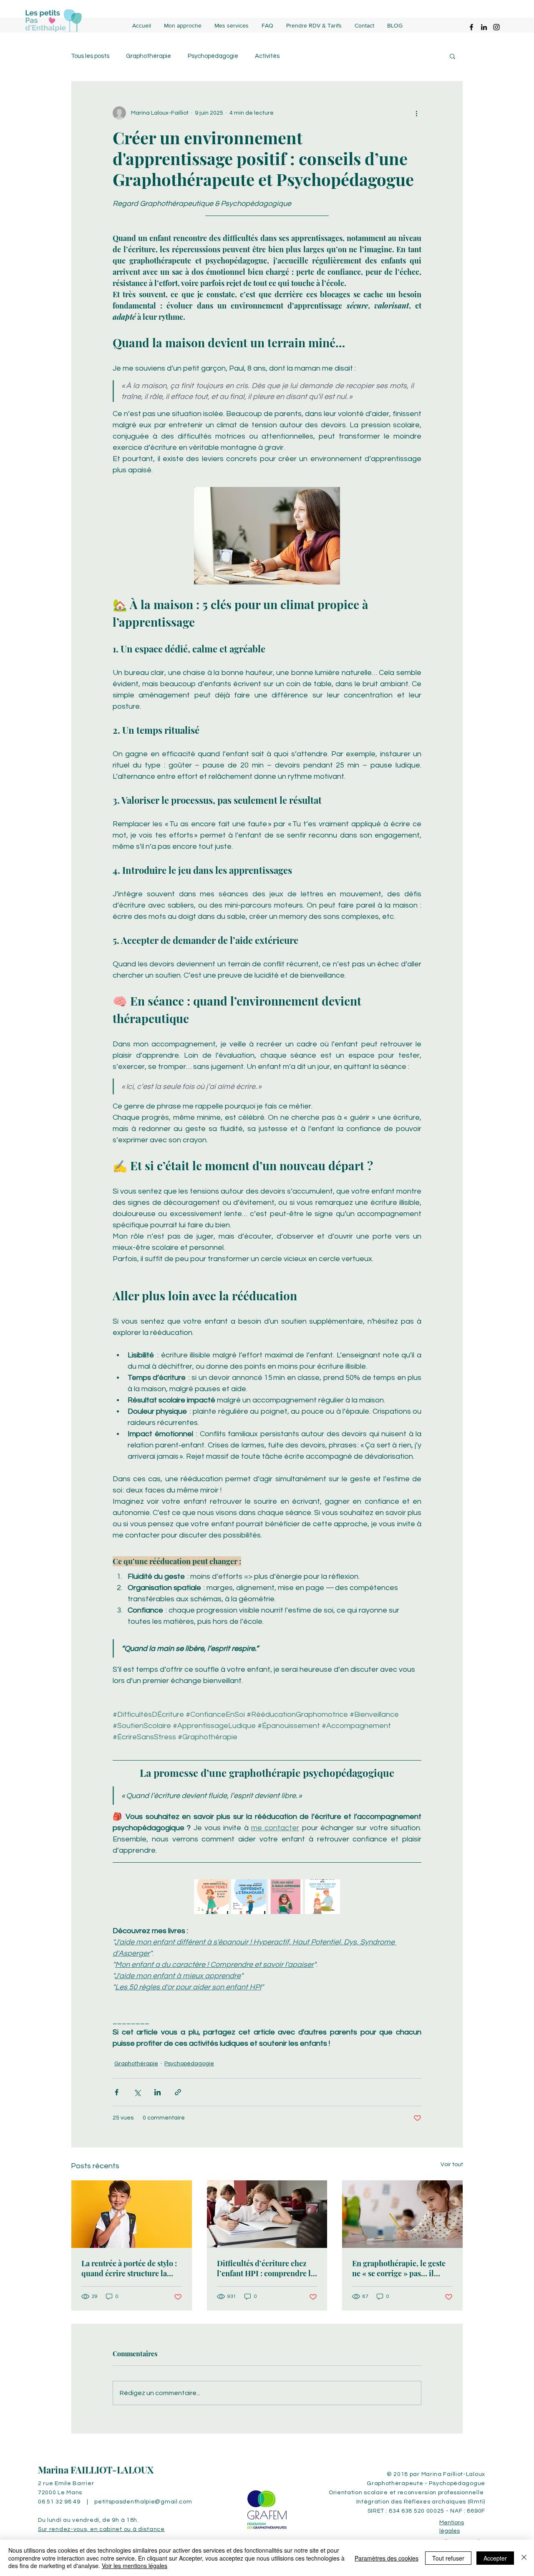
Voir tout (452, 2165)
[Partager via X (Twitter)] (137, 2092)
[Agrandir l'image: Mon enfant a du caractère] (218, 1890)
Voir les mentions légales (135, 2566)
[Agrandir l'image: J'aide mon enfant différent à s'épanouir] (255, 1890)
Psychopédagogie (213, 56)
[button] (452, 56)
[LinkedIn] (484, 27)
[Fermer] (524, 2558)
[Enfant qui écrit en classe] (402, 2214)
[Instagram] (496, 27)
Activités (267, 56)
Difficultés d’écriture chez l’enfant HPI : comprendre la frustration (266, 2268)
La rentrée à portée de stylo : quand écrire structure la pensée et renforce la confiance (129, 2268)
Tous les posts (90, 56)
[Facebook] (471, 27)
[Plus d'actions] (416, 113)
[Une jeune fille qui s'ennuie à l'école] (267, 2214)
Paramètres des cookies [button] (387, 2558)
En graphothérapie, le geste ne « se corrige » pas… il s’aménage (399, 2268)
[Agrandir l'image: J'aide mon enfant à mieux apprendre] (292, 1890)
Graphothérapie (149, 56)
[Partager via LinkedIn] (157, 2092)
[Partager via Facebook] (117, 2092)
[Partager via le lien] (178, 2092)
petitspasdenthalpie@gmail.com (143, 2502)
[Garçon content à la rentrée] (132, 2214)
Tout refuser (448, 2558)
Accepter (495, 2558)
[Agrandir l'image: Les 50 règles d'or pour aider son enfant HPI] (329, 1890)
